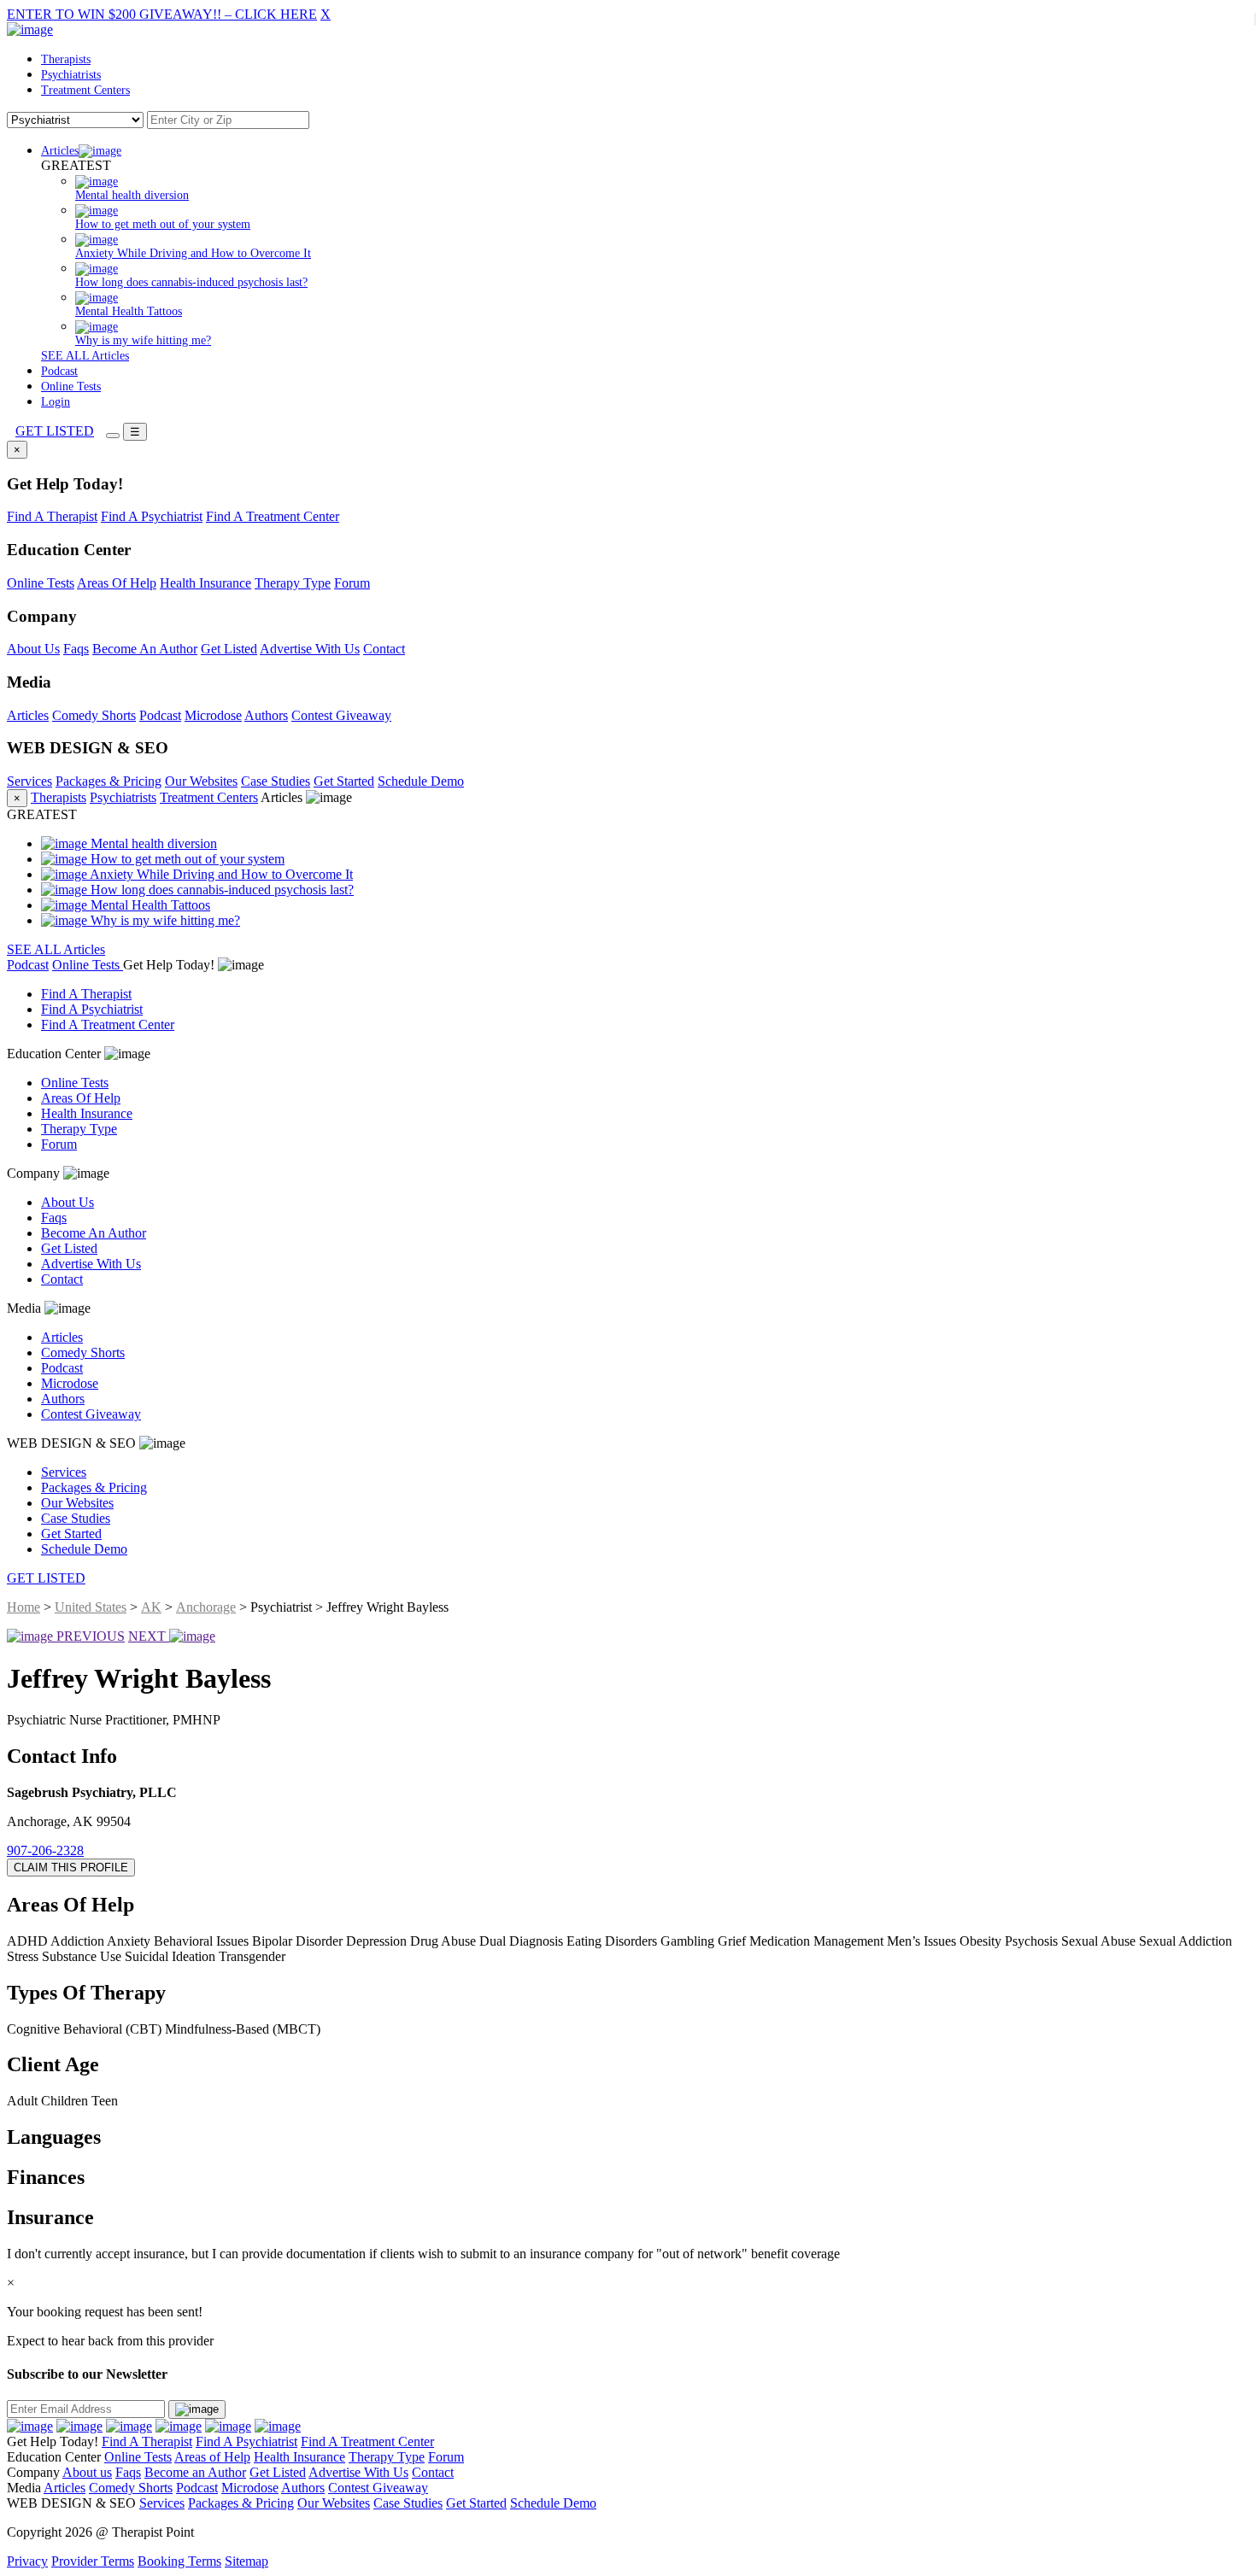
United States (91, 1607)
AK (151, 1607)
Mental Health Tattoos (149, 905)
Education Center (56, 1054)
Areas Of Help (117, 583)
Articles (60, 151)
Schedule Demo (421, 781)
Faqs (76, 649)
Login (56, 402)
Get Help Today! (170, 965)
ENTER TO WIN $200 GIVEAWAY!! (162, 14)
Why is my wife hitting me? (164, 920)
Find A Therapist (52, 516)
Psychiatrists (71, 75)
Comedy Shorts (94, 715)
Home (23, 1607)
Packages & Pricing (109, 781)
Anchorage (206, 1607)
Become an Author (195, 2472)
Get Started (344, 781)
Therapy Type (293, 583)
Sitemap (247, 2561)
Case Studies (276, 781)
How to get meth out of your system (186, 859)
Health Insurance (205, 583)
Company (35, 1173)
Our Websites (201, 781)
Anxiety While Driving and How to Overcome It (220, 874)
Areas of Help (212, 2457)
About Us (33, 649)
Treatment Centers (85, 90)
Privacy (27, 2561)
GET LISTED (55, 431)
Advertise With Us (310, 649)
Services (29, 781)
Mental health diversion (152, 843)
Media (26, 1308)
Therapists (66, 59)
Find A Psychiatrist (152, 516)
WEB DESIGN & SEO (73, 1443)
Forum (352, 583)
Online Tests (71, 386)
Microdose (213, 715)
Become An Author (145, 649)
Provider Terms (93, 2561)
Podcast (59, 371)
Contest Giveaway (341, 715)
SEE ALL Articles (85, 356)
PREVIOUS (89, 1636)
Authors (266, 715)
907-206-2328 (45, 1850)
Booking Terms (179, 2561)
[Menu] (113, 436)
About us (87, 2472)
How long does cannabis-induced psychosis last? (220, 890)
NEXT (149, 1636)
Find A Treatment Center (273, 516)
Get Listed (229, 649)
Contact (384, 649)
